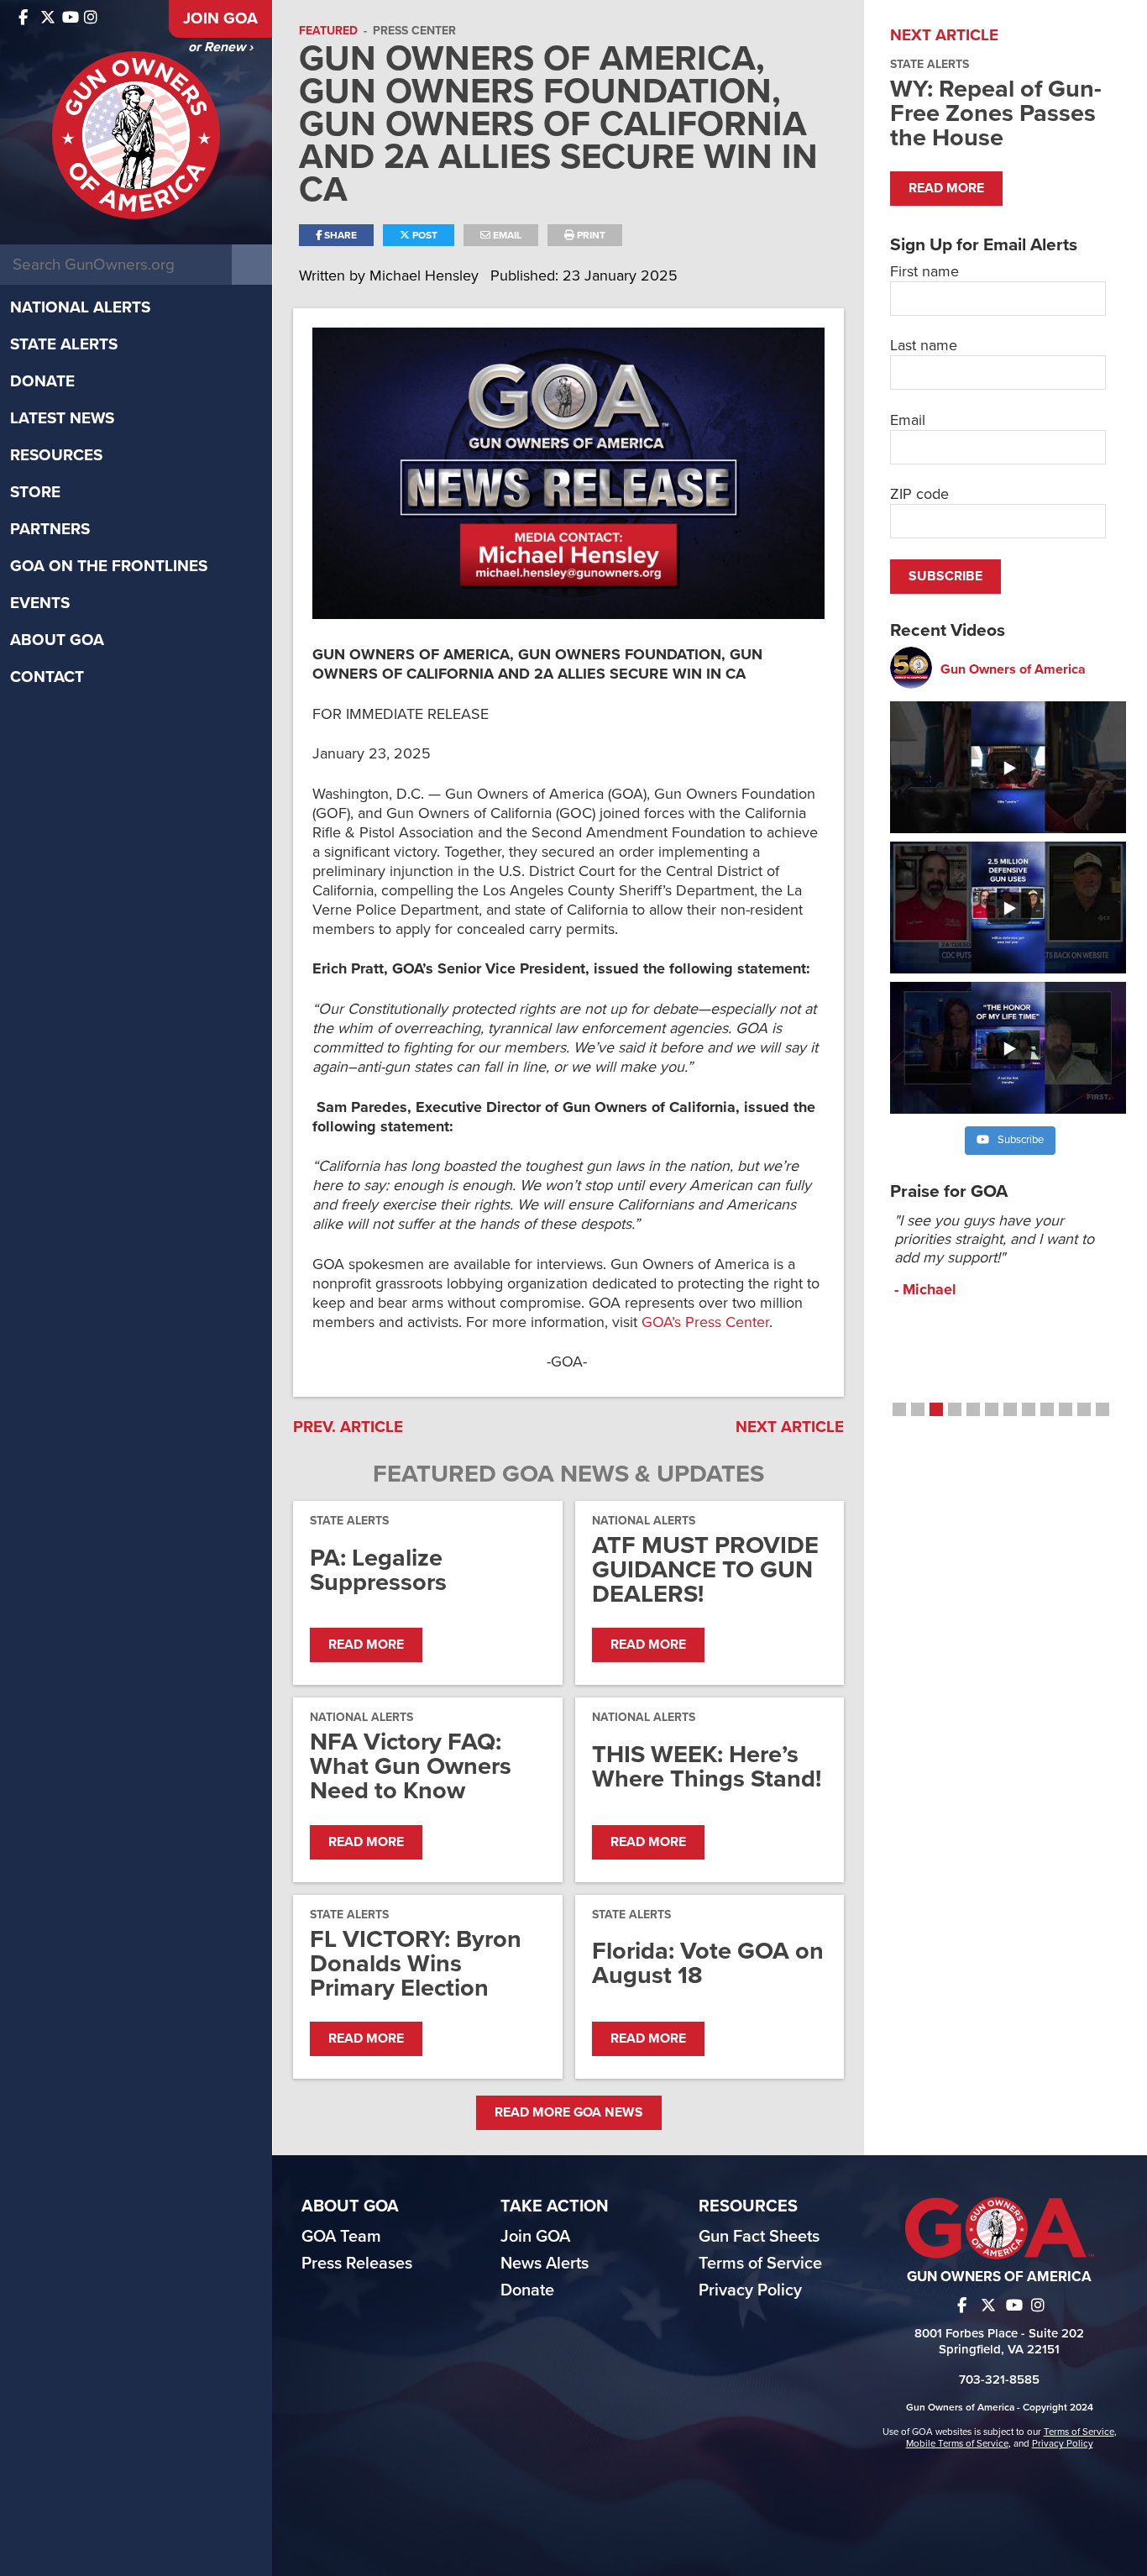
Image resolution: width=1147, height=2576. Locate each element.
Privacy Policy (750, 2290)
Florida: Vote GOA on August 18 (708, 1963)
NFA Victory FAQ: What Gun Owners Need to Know (411, 1766)
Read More (366, 1645)
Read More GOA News (569, 2112)
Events (40, 603)
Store (35, 492)
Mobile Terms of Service (957, 2443)
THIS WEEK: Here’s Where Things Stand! (707, 1766)
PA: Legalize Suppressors (378, 1570)
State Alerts (64, 344)
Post (424, 235)
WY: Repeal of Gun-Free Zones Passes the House (996, 113)
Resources (56, 455)
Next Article (790, 1427)
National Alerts (80, 307)
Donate (42, 381)
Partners (50, 529)
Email (506, 235)
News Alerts (545, 2264)
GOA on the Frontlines (109, 566)
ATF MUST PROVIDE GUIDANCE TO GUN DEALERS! (705, 1569)
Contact (47, 677)
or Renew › (220, 47)
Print (590, 235)
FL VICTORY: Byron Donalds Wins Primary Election (416, 1963)
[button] (899, 1409)
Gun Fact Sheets (759, 2237)
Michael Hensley (426, 275)
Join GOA (220, 18)
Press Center (414, 31)
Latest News (62, 418)
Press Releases (357, 2264)
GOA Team (341, 2237)
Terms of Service (760, 2264)
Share (339, 235)
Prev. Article (348, 1427)
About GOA (57, 640)
